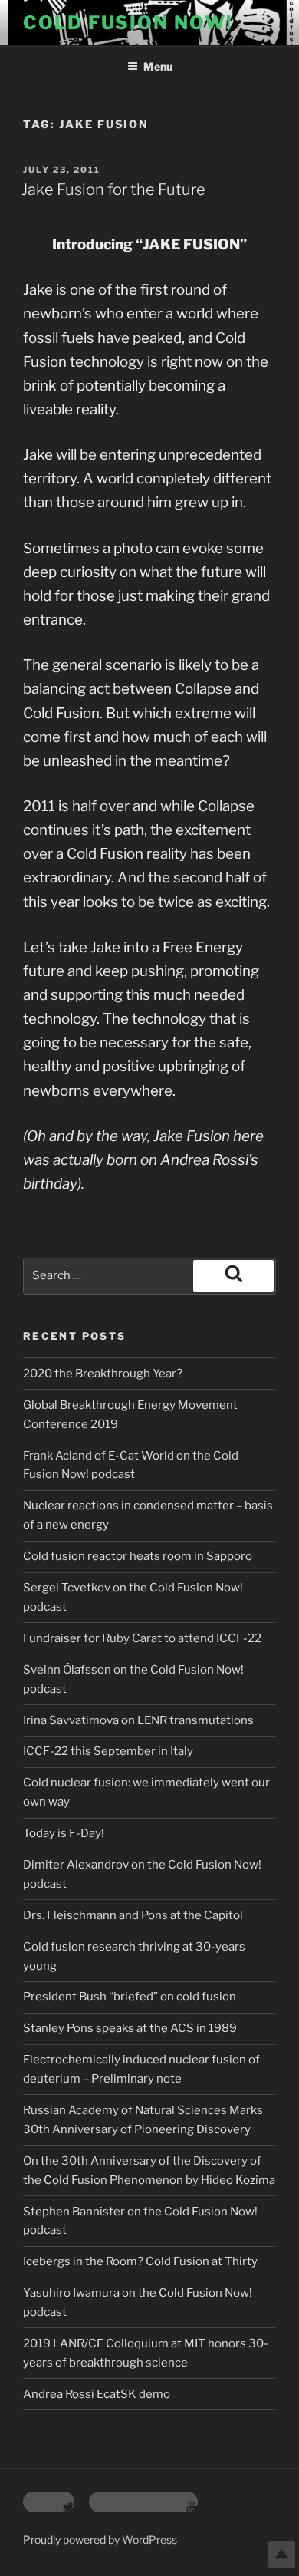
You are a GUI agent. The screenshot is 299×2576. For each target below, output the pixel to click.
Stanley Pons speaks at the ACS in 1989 (130, 2028)
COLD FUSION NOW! (128, 23)
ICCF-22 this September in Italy (108, 1751)
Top (282, 2555)
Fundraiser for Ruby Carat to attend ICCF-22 (142, 1638)
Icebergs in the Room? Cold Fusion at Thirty (140, 2261)
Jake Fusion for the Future (113, 190)
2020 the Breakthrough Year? (103, 1374)
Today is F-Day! (64, 1833)
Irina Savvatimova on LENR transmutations (138, 1720)
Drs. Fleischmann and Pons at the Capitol (133, 1915)
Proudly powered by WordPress (100, 2540)
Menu (158, 66)
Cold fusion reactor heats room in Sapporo (138, 1556)
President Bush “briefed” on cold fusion (130, 1997)
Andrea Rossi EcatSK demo (97, 2394)
